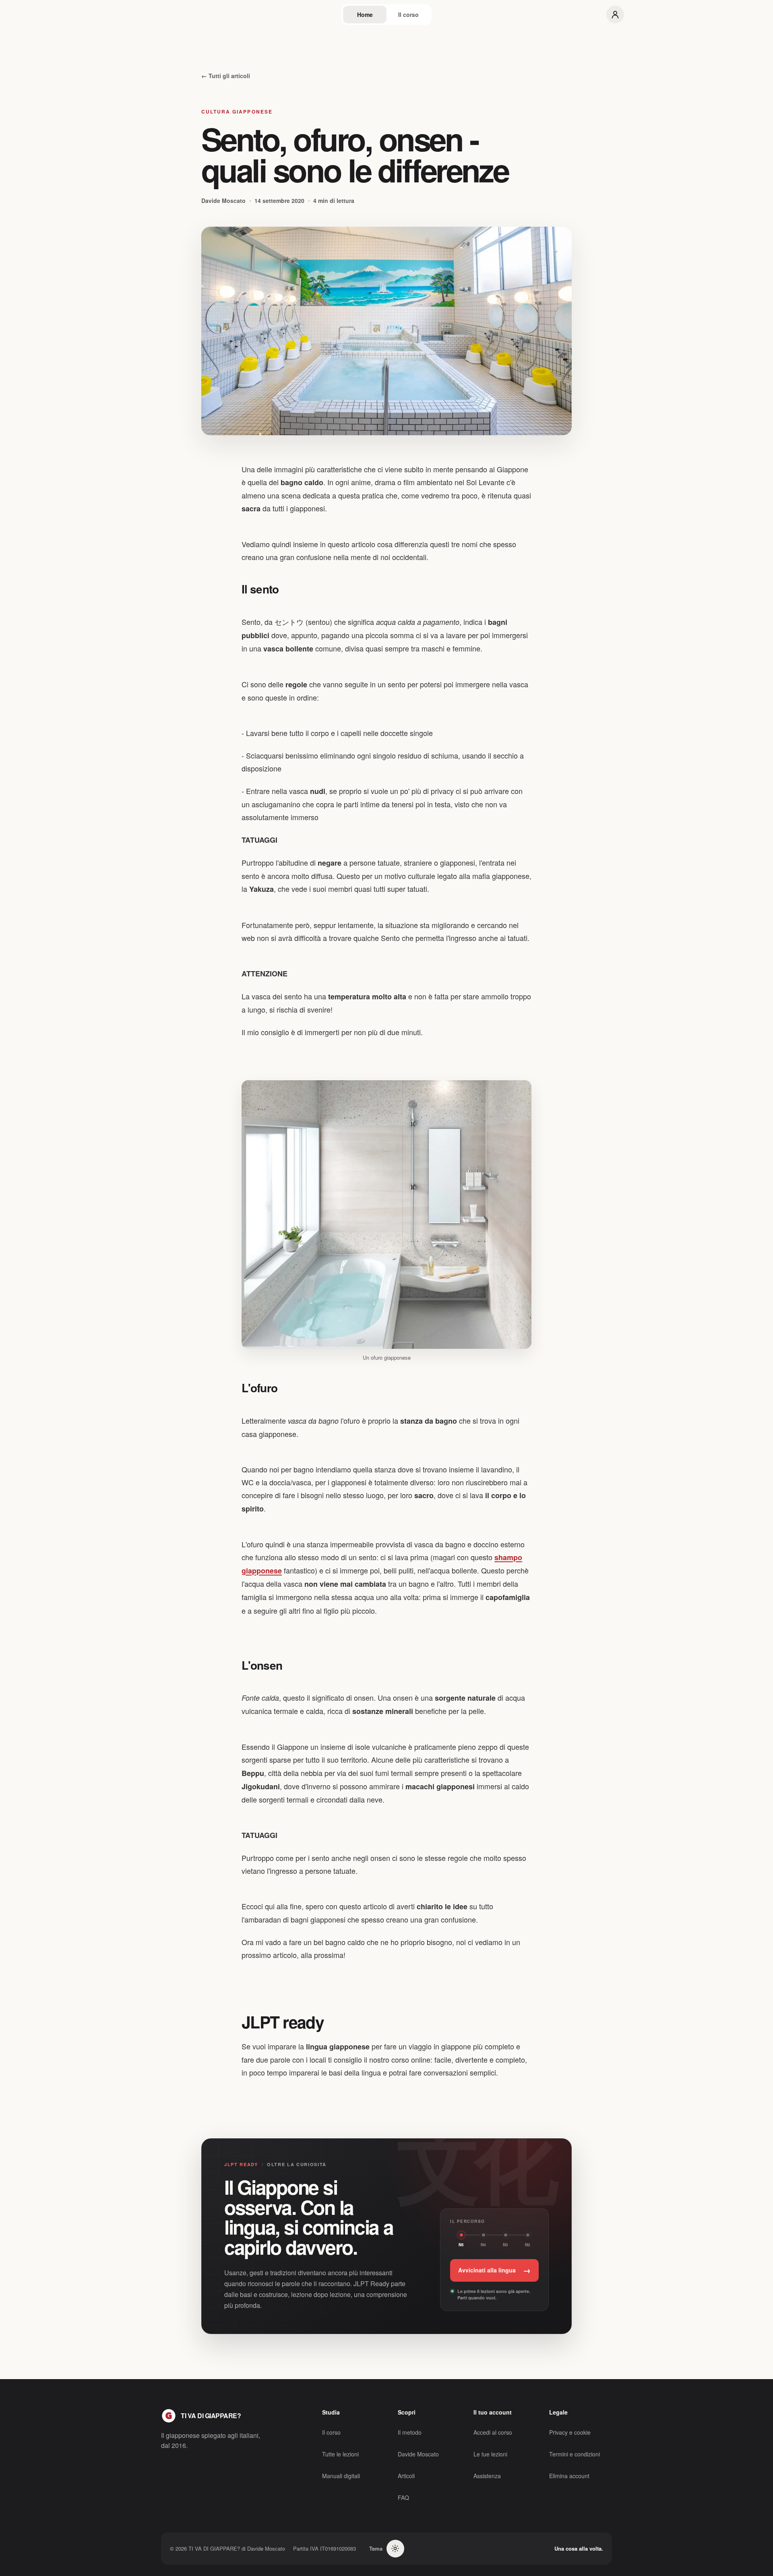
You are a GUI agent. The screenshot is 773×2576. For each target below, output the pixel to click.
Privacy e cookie (570, 2432)
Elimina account (569, 2476)
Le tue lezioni (490, 2454)
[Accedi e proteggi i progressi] (615, 14)
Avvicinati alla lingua (494, 2270)
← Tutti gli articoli (226, 76)
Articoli (406, 2476)
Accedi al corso (493, 2432)
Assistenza (487, 2476)
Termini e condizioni (575, 2454)
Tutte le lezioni (340, 2454)
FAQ (403, 2497)
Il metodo (410, 2432)
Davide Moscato (418, 2454)
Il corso (408, 14)
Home (365, 14)
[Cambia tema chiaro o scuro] (395, 2549)
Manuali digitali (341, 2476)
